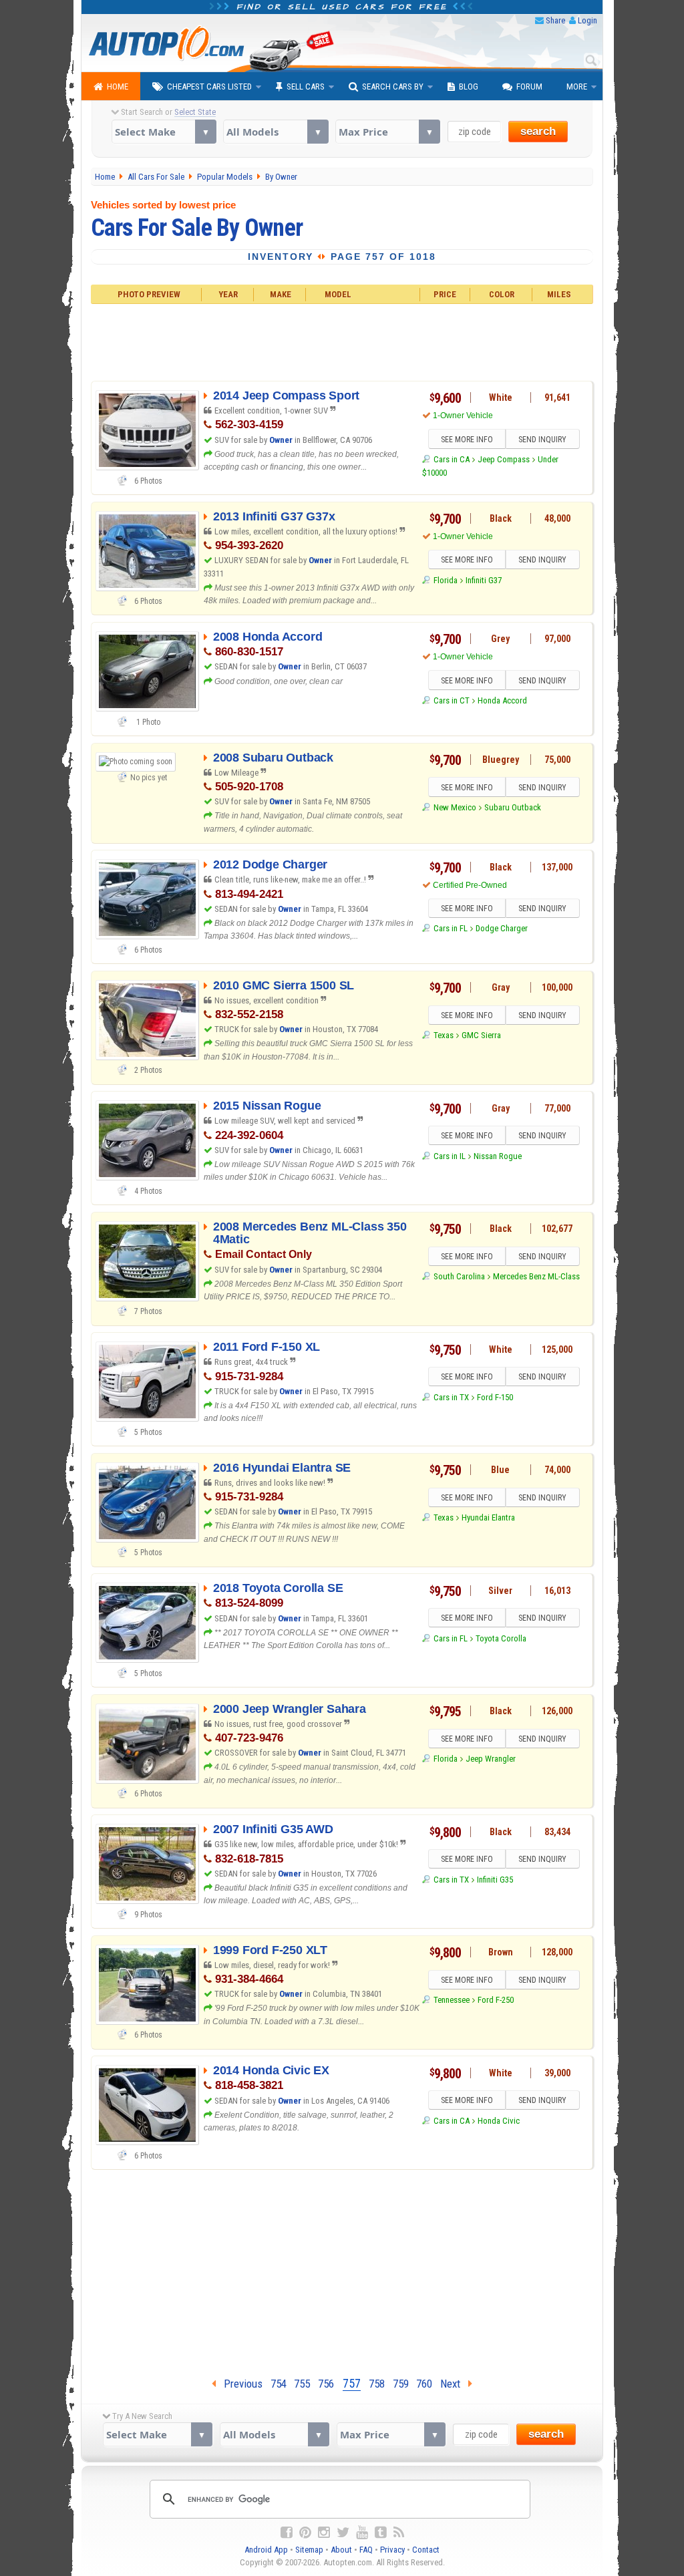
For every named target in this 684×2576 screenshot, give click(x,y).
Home (118, 87)
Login (587, 20)
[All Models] (276, 132)
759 (401, 2384)
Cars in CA (451, 459)
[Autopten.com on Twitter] (343, 2533)
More (577, 87)
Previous (239, 2384)
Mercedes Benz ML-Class (536, 1276)
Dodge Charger (502, 928)
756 (326, 2384)
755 (302, 2384)
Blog (469, 87)
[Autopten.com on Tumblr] (381, 2533)
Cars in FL (450, 928)
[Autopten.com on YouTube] (362, 2533)
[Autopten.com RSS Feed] (399, 2533)
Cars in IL (449, 1156)
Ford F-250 (496, 2000)
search (538, 131)
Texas (443, 1035)
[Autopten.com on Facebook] (287, 2533)
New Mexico (455, 807)
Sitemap (309, 2550)
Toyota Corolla (501, 1638)
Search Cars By (393, 87)
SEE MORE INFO (467, 440)
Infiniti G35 (495, 1880)
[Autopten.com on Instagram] (324, 2533)
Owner (281, 440)
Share (555, 20)
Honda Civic (499, 2121)
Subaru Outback (513, 807)
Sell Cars (306, 87)
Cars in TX (451, 1397)
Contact (426, 2550)
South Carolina (459, 1276)
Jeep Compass (504, 459)
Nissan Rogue (498, 1156)
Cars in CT (451, 700)
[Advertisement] (342, 341)
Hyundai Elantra (488, 1517)
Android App (266, 2550)
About (341, 2550)
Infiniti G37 (484, 580)
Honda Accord (502, 700)
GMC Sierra (481, 1035)
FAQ (366, 2550)
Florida (445, 580)
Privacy (392, 2550)
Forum (529, 87)
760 (424, 2384)
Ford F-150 (495, 1397)
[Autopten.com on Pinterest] (305, 2533)
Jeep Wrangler (491, 1759)
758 (377, 2384)
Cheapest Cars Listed (209, 87)
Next (454, 2384)
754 (279, 2384)
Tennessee (451, 2000)
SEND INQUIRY (542, 440)
